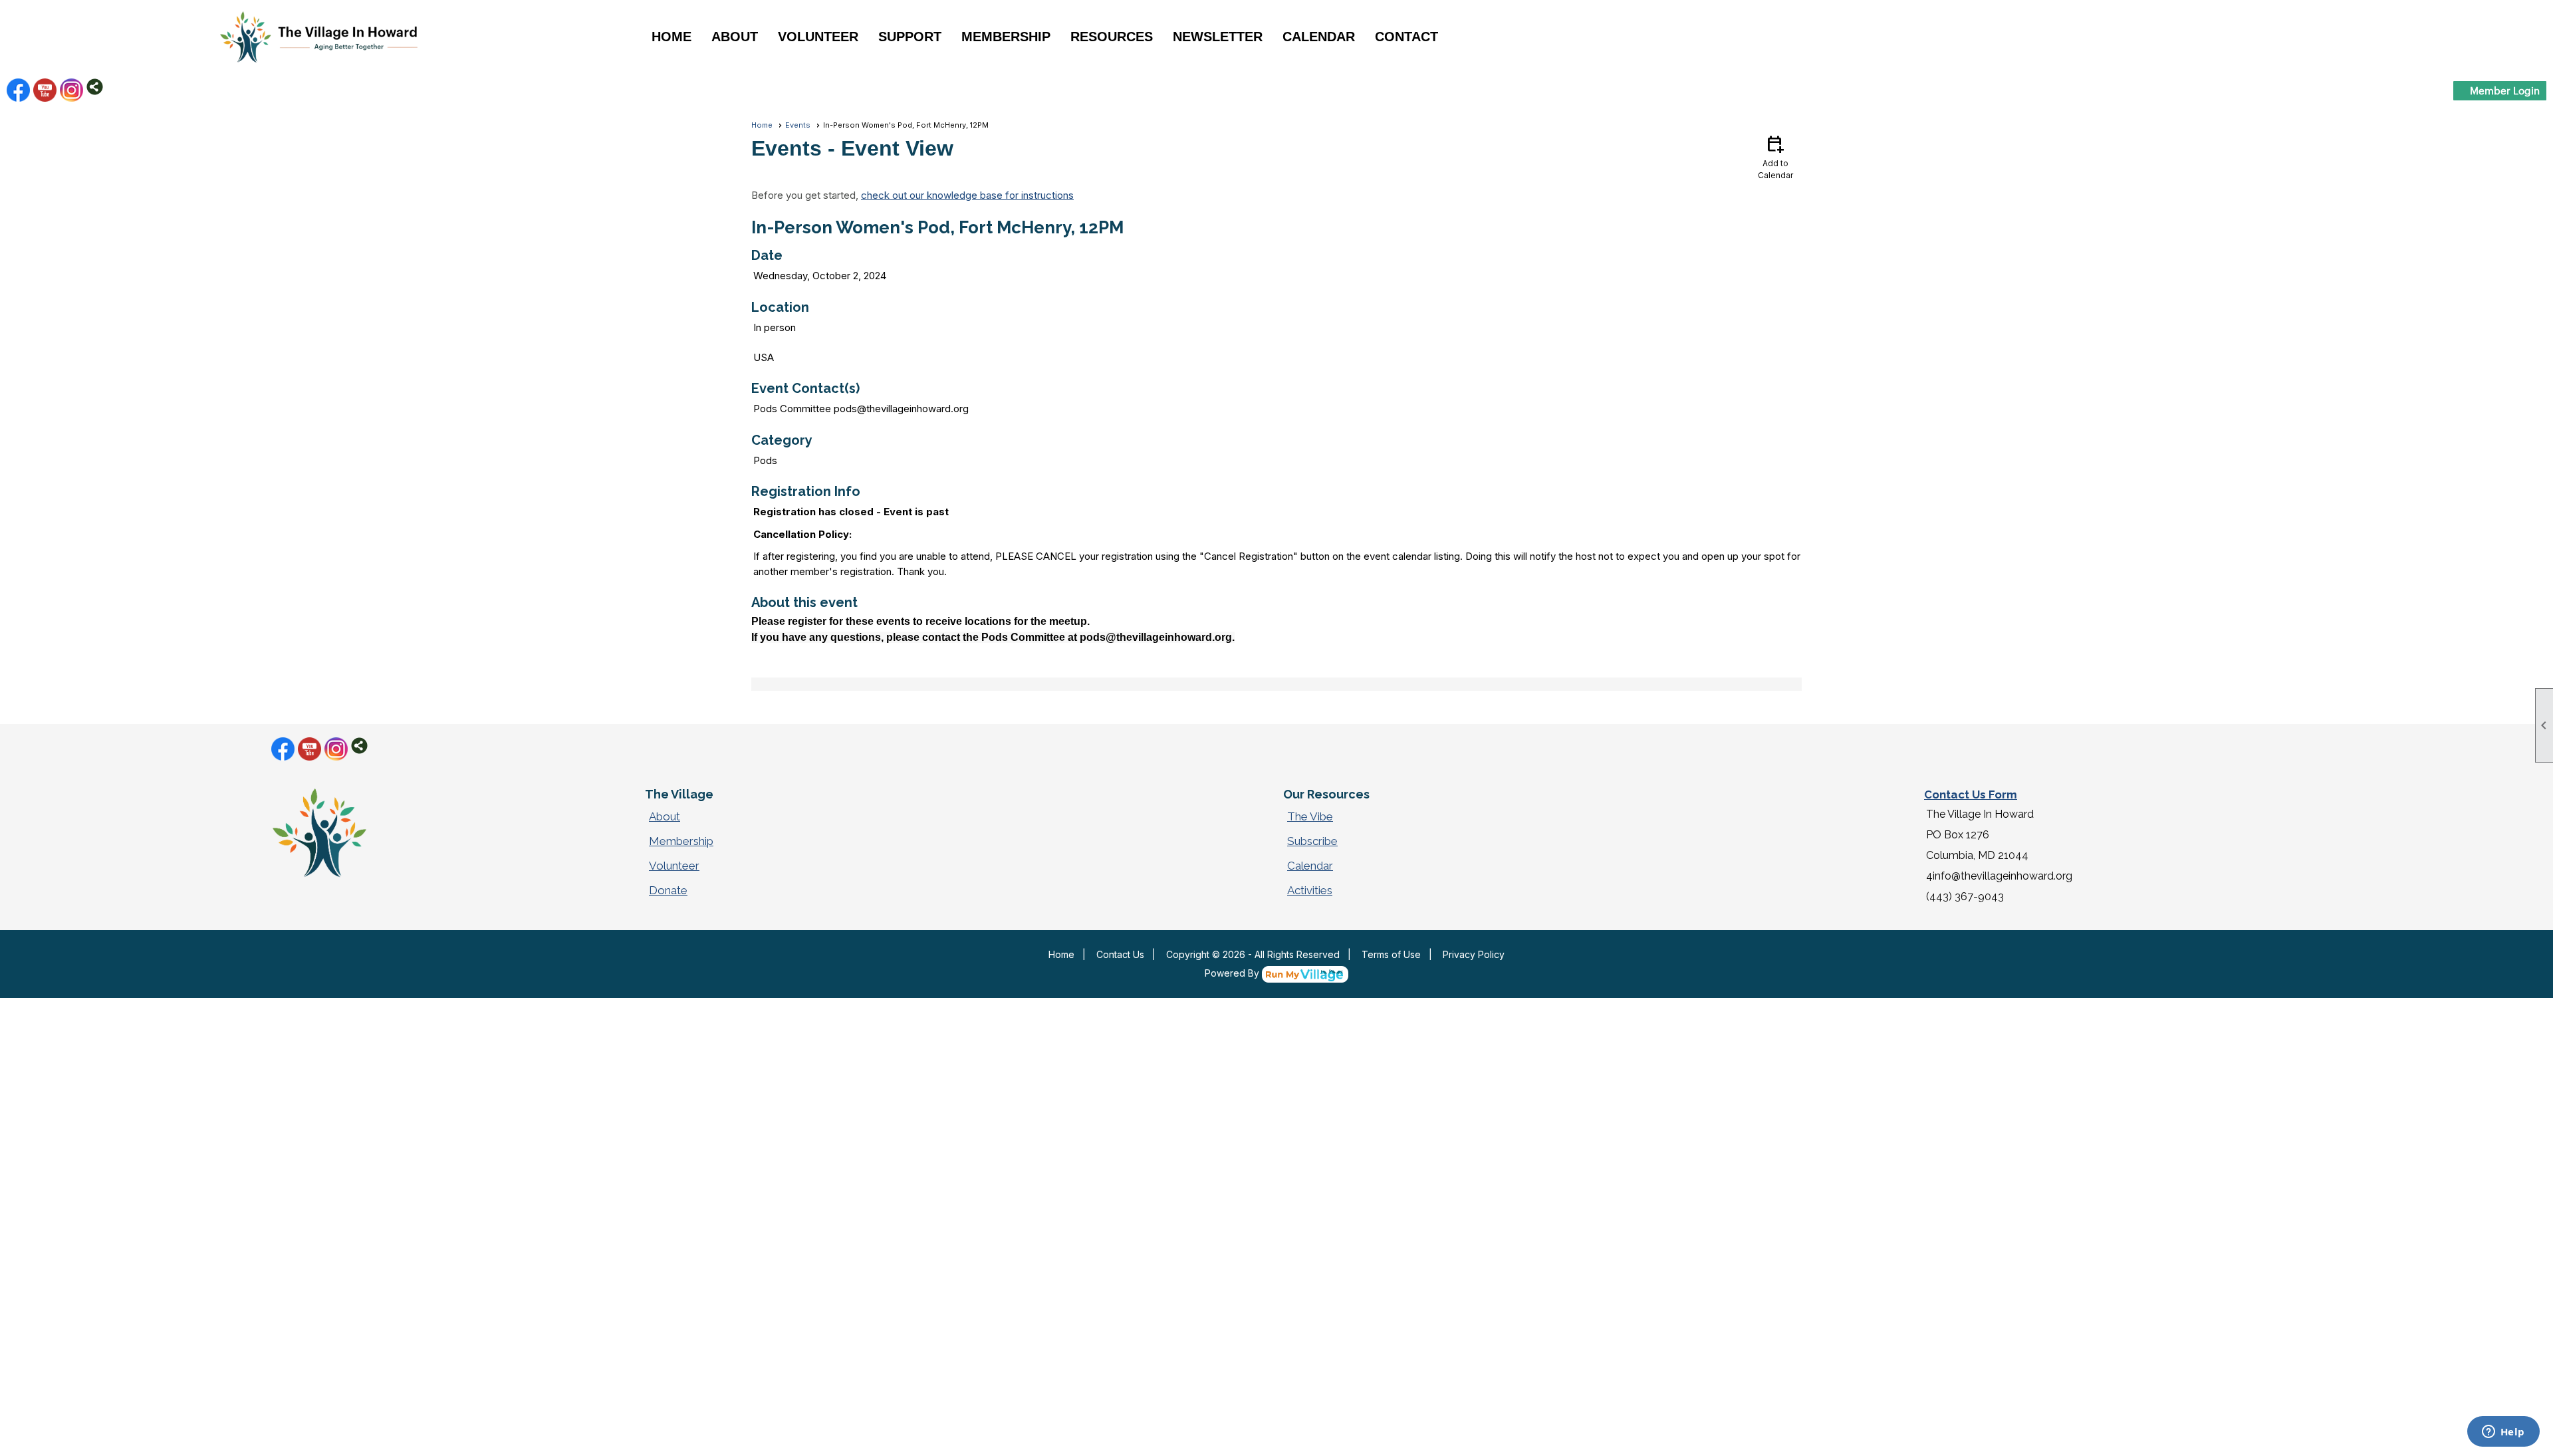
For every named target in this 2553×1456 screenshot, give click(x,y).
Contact (1406, 37)
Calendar (1319, 37)
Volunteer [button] (818, 37)
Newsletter (1218, 37)
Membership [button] (1006, 37)
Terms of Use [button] (1391, 954)
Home (671, 37)
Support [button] (910, 37)
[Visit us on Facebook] (18, 90)
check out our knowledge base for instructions (967, 195)
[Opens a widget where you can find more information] (2503, 1433)
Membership (681, 841)
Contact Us (1120, 954)
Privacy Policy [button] (1474, 954)
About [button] (735, 37)
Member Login (2505, 90)
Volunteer (674, 866)
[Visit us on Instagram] (71, 90)
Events (798, 125)
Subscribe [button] (1312, 841)
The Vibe (1310, 816)
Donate (668, 890)
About (665, 816)
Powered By (1233, 973)
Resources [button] (1112, 37)
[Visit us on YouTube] (45, 90)
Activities (1310, 890)
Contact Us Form (1971, 794)
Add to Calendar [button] (1775, 157)
